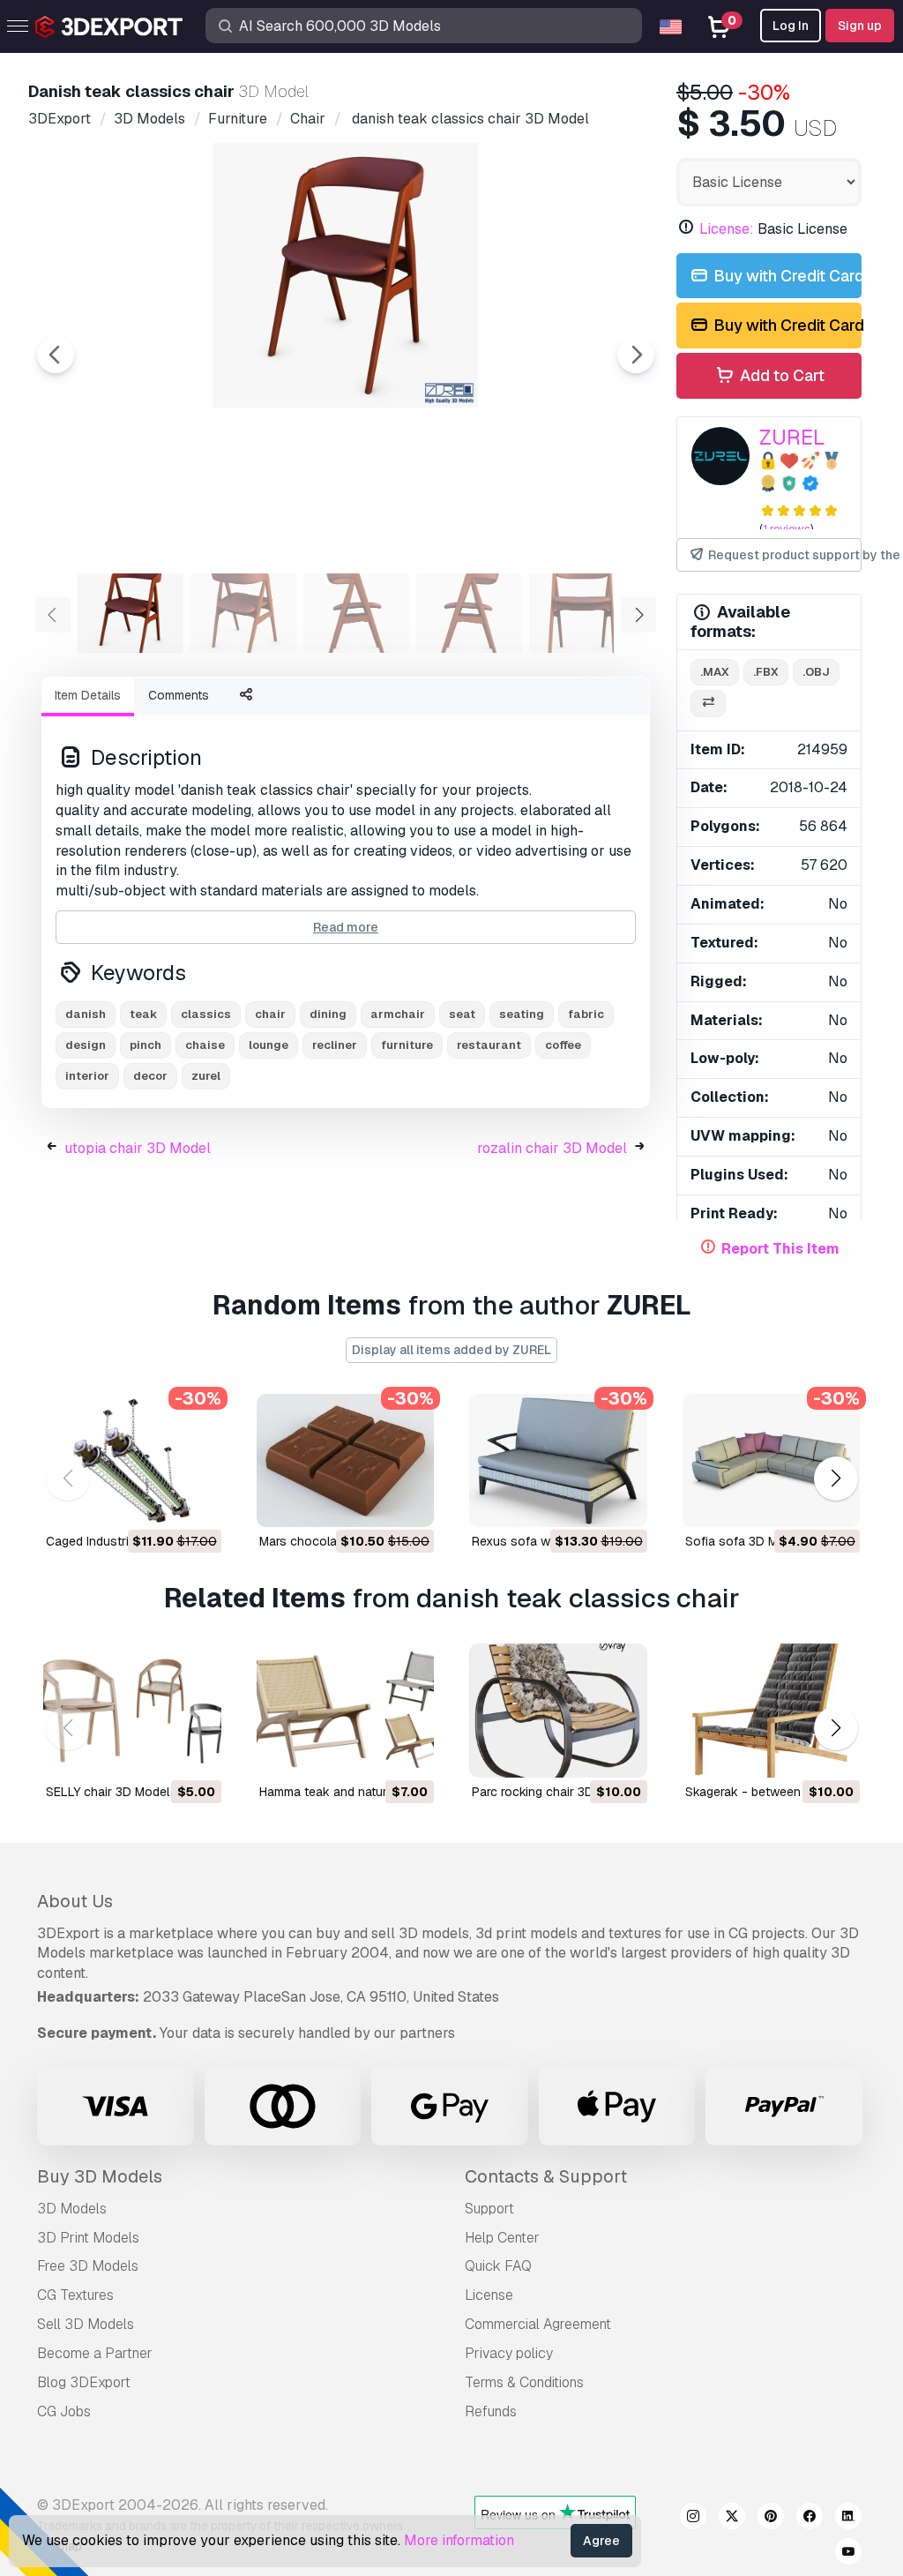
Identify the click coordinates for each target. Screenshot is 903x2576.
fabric (586, 1014)
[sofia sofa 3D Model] (772, 1460)
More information (459, 2540)
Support (489, 2209)
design (86, 1045)
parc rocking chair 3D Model (552, 1792)
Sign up (860, 26)
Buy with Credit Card (786, 276)
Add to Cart (780, 375)
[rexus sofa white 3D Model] (558, 1460)
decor (150, 1076)
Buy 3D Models (100, 2176)
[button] (836, 1478)
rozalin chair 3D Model (552, 1148)
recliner (335, 1045)
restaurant (489, 1045)
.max (715, 672)
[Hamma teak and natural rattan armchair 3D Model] (346, 1710)
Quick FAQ (498, 2266)
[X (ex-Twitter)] (732, 2519)
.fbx (766, 672)
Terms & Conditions (524, 2382)
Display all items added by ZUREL (451, 1350)
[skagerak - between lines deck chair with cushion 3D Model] (772, 1710)
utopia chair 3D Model (138, 1148)
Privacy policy (509, 2353)
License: (727, 229)
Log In (791, 26)
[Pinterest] (771, 2519)
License (489, 2295)
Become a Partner (95, 2353)
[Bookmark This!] (196, 1502)
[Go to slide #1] (131, 613)
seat (462, 1014)
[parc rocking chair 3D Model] (558, 1710)
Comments (179, 695)
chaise (205, 1045)
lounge (269, 1045)
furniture (407, 1045)
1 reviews (787, 529)
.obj (816, 672)
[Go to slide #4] (469, 613)
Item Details (88, 695)
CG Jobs (64, 2411)
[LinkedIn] (848, 2519)
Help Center (502, 2238)
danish (86, 1014)
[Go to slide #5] (582, 613)
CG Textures (75, 2295)
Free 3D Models (88, 2266)
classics (206, 1014)
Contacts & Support (546, 2176)
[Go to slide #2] (243, 613)
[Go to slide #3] (356, 613)
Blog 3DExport (84, 2382)
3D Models (72, 2209)
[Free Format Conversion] (708, 704)
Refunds (491, 2411)
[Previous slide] (56, 355)
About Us (75, 1901)
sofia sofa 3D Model (744, 1541)
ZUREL (792, 437)
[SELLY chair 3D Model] (132, 1710)
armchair (398, 1014)
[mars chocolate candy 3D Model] (346, 1460)
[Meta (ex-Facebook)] (810, 2519)
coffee (563, 1045)
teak (143, 1014)
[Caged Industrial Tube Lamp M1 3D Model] (132, 1460)
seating (522, 1014)
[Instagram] (693, 2519)
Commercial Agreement (538, 2324)
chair (270, 1014)
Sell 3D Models (86, 2324)
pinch (146, 1045)
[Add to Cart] (160, 1502)
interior (87, 1076)
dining (328, 1014)
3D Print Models (88, 2238)
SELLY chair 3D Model (108, 1792)
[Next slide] (636, 355)
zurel (206, 1076)
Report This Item (780, 1249)
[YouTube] (848, 2554)
